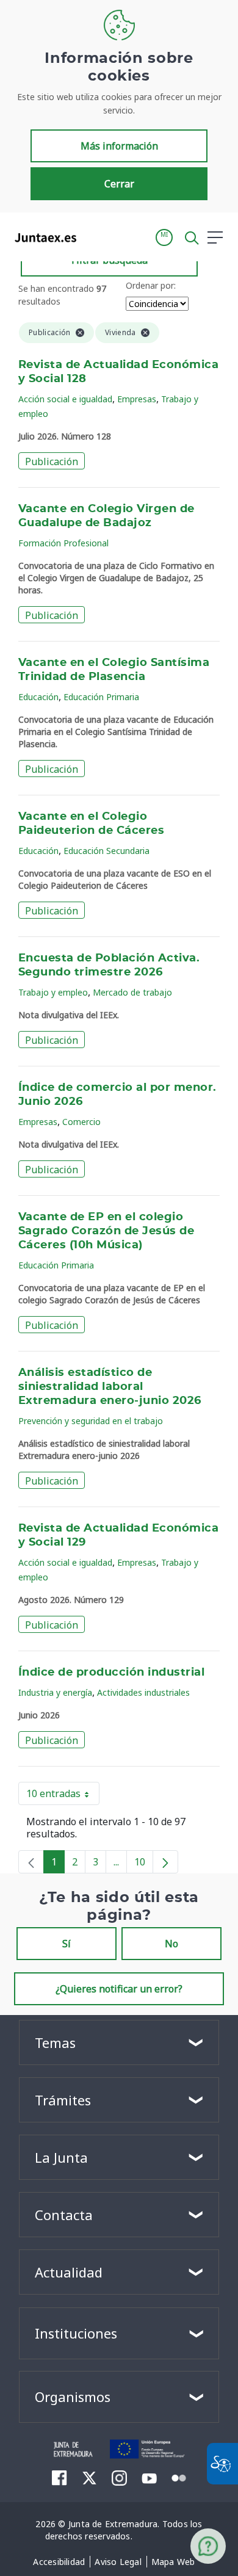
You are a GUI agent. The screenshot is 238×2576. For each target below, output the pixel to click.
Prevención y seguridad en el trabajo (91, 1421)
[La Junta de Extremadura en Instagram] (119, 2478)
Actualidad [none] (69, 2272)
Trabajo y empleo (53, 992)
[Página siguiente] (165, 1862)
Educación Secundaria (106, 851)
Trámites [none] (63, 2100)
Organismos (73, 2397)
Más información (119, 146)
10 (144, 1864)
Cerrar (119, 184)
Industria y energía (55, 1692)
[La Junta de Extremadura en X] (89, 2478)
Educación (38, 697)
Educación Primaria (101, 697)
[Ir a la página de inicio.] (42, 237)
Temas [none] (55, 2042)
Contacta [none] (64, 2215)
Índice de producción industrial (111, 1673)
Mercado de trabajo (132, 992)
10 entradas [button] (63, 1796)
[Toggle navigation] (93, 237)
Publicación (52, 461)
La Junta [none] (61, 2157)
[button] (164, 237)
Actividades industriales (143, 1692)
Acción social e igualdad (65, 399)
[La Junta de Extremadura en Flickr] (179, 2477)
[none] (31, 1862)
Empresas (137, 399)
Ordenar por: (151, 285)
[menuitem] (59, 2562)
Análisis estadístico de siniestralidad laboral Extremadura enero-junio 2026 (110, 1387)
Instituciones (76, 2333)
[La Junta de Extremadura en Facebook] (60, 2478)
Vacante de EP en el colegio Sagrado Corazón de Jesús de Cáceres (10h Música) (106, 1231)
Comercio (81, 1122)
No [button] (171, 1944)
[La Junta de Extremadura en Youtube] (149, 2477)
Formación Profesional (63, 543)
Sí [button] (67, 1944)
